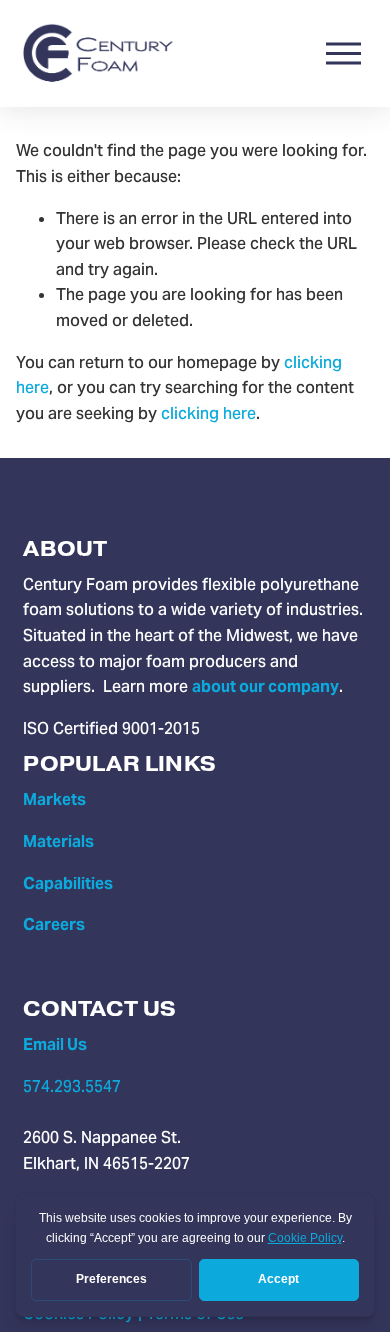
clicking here (208, 413)
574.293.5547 (72, 1086)
